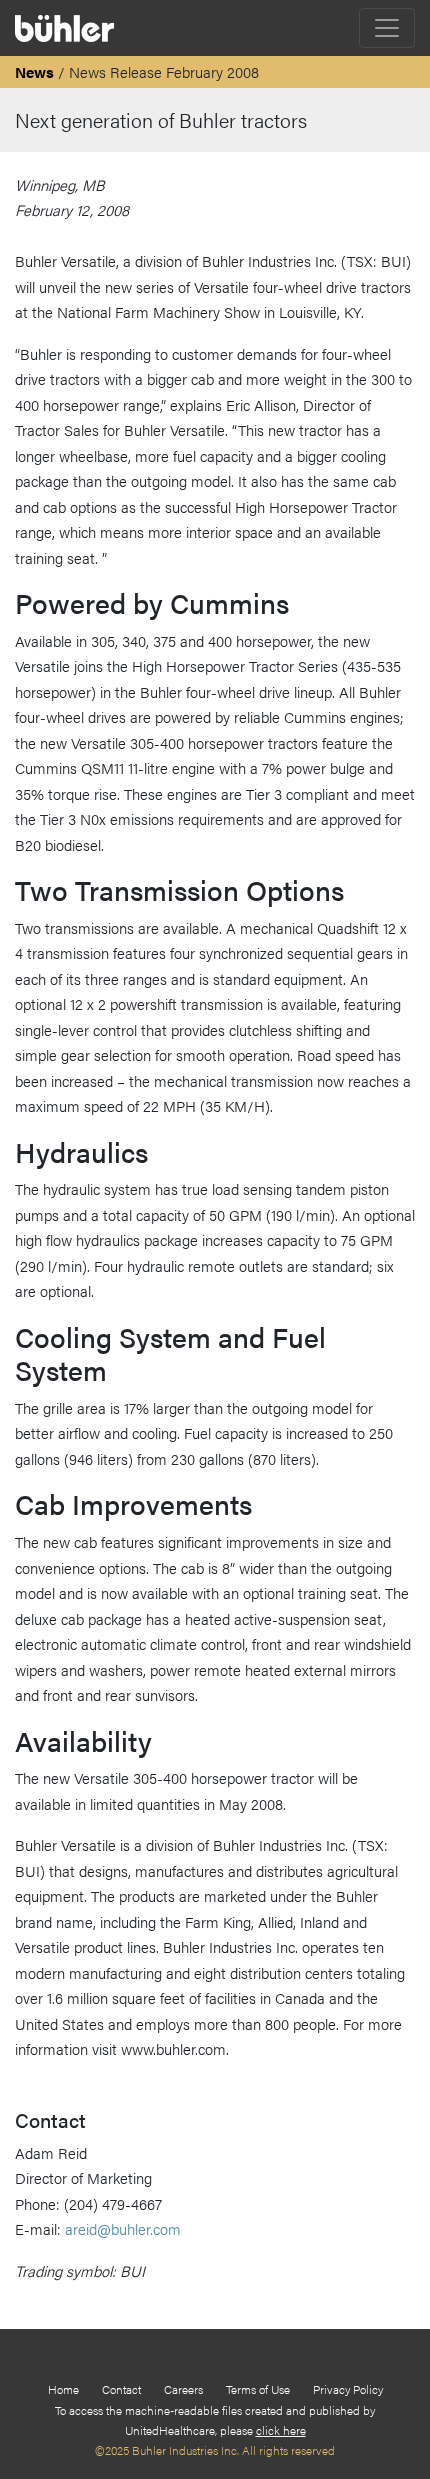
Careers (183, 2389)
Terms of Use (258, 2389)
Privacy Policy (348, 2389)
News (34, 71)
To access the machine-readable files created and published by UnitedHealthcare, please (215, 2420)
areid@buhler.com (123, 2228)
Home (63, 2389)
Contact (121, 2389)
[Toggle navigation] (387, 28)
